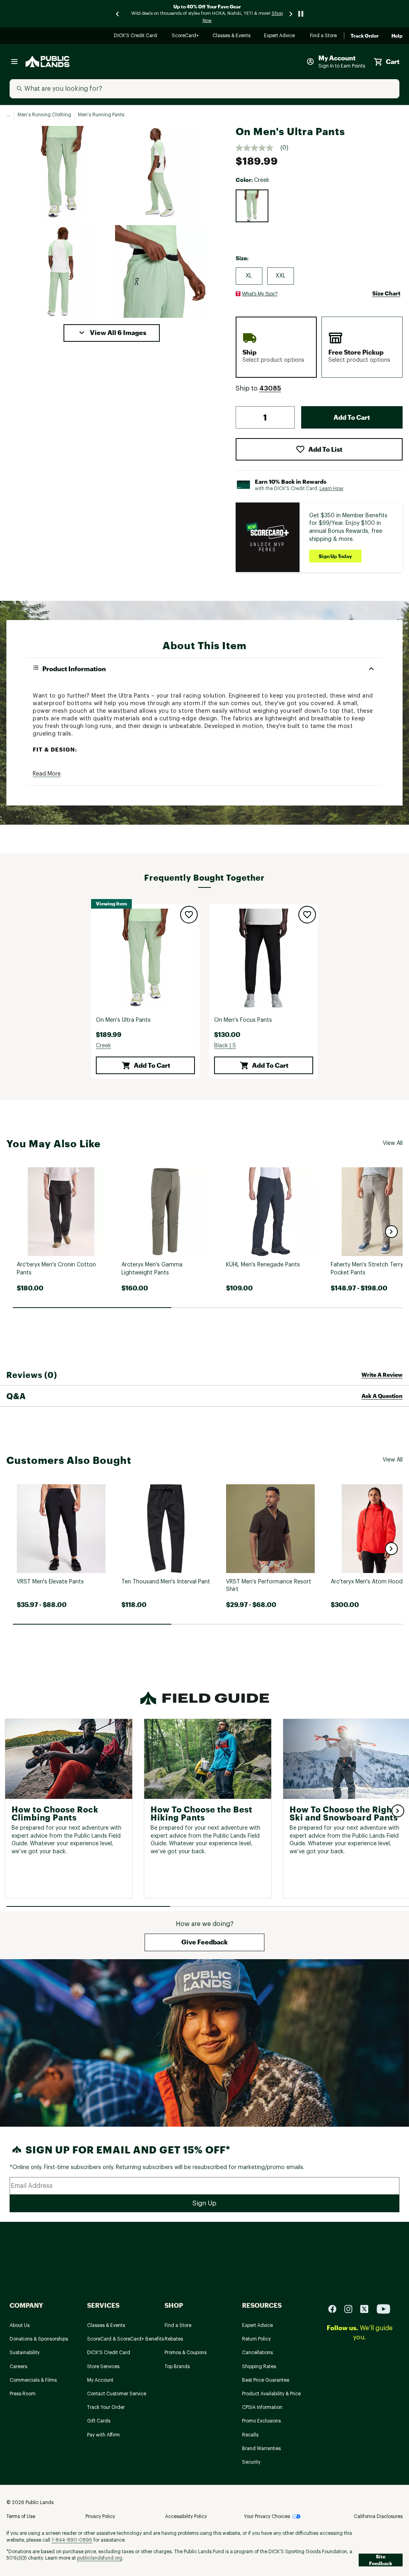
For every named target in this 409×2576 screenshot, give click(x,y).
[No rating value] (258, 148)
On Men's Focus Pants (243, 1020)
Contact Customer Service (117, 2394)
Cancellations (257, 2353)
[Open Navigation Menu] (14, 62)
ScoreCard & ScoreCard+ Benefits (125, 2339)
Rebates (174, 2339)
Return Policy (256, 2339)
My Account (100, 2380)
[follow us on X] (367, 2309)
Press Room (23, 2394)
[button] (112, 333)
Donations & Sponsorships (39, 2339)
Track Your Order (106, 2407)
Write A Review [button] (382, 1375)
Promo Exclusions (261, 2421)
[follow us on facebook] (336, 2309)
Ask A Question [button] (382, 1396)
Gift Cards (99, 2421)
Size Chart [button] (386, 293)
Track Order (365, 36)
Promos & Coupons (186, 2353)
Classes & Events (232, 36)
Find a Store (324, 36)
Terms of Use (21, 2516)
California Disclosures (378, 2516)
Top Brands (177, 2367)
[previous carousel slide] (118, 14)
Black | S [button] (225, 1046)
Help (397, 36)
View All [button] (393, 1143)
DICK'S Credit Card (136, 36)
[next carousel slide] (291, 14)
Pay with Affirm (103, 2435)
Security (251, 2462)
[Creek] (252, 206)
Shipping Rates (259, 2367)
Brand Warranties (261, 2448)
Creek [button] (103, 1046)
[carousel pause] (301, 14)
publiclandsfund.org (100, 2558)
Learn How (332, 488)
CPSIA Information (262, 2407)
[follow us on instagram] (351, 2309)
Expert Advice (281, 36)
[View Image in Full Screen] (62, 172)
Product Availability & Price (271, 2394)
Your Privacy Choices (267, 2516)
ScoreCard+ (186, 36)
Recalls (250, 2435)
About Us (20, 2325)
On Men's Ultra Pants (123, 1020)
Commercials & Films (33, 2380)
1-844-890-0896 (72, 2540)
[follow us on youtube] (383, 2309)
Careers (18, 2367)
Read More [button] (47, 774)
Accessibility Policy (186, 2516)
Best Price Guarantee (266, 2380)
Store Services (103, 2367)
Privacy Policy (100, 2516)
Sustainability (25, 2353)
